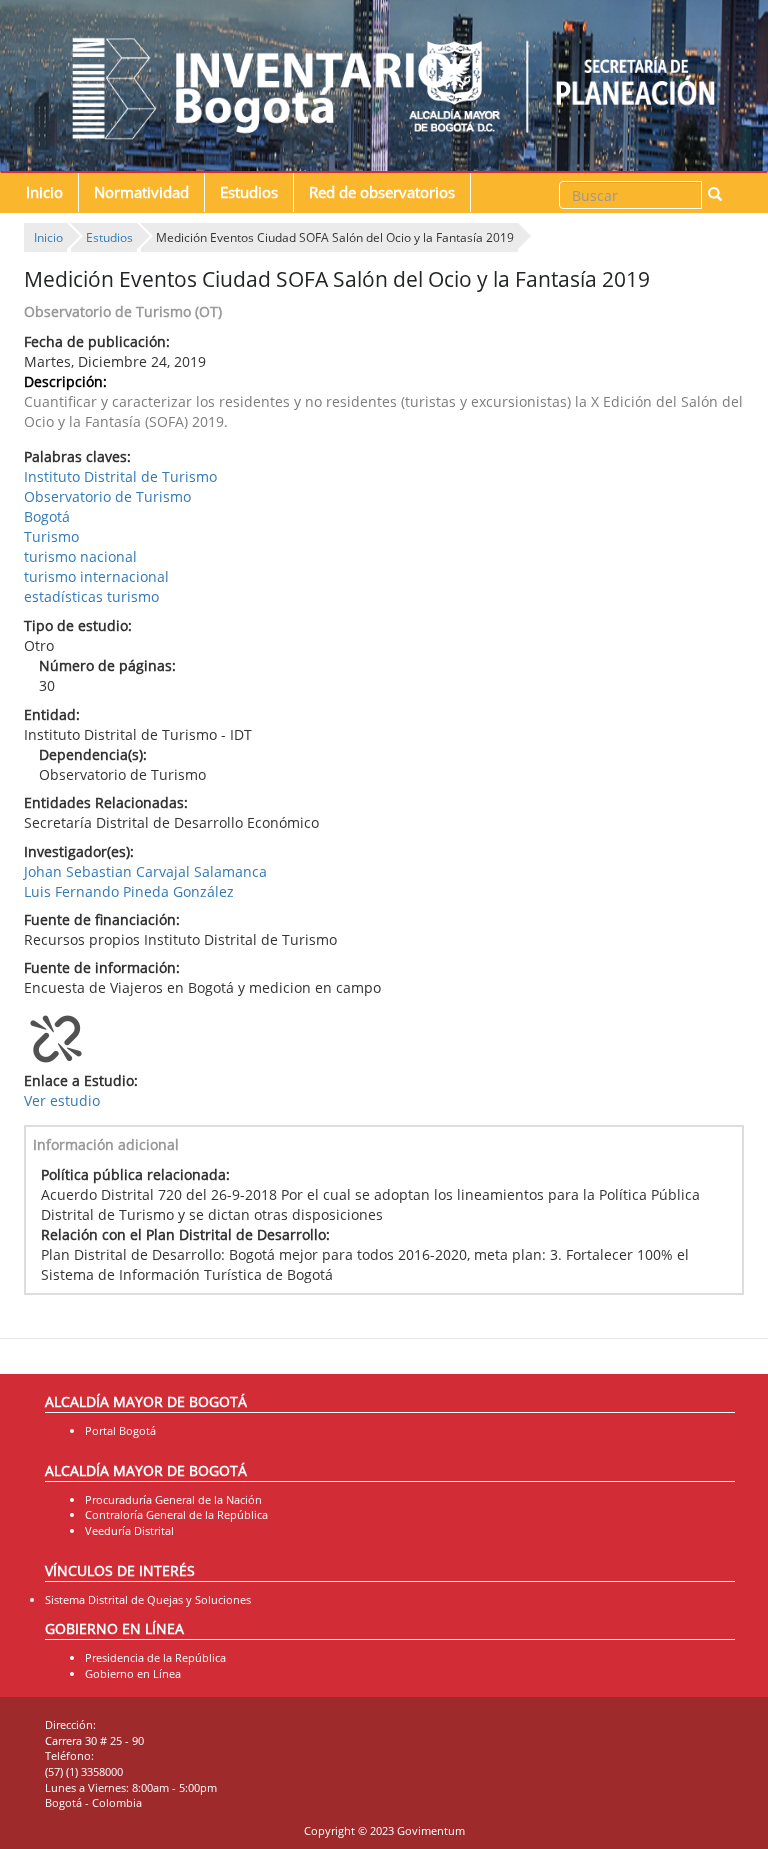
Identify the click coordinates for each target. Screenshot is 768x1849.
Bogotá (47, 516)
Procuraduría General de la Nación (173, 1499)
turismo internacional (96, 576)
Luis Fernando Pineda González (129, 891)
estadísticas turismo (91, 596)
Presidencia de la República (155, 1657)
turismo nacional (80, 556)
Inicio (44, 192)
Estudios (249, 192)
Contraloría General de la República (176, 1514)
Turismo (51, 536)
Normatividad (141, 192)
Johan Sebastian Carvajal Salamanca (145, 871)
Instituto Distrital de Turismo (120, 476)
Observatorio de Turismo (107, 496)
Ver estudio (62, 1100)
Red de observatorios (382, 192)
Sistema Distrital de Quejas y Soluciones (148, 1599)
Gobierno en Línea (133, 1673)
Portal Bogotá (120, 1430)
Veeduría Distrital (129, 1530)
